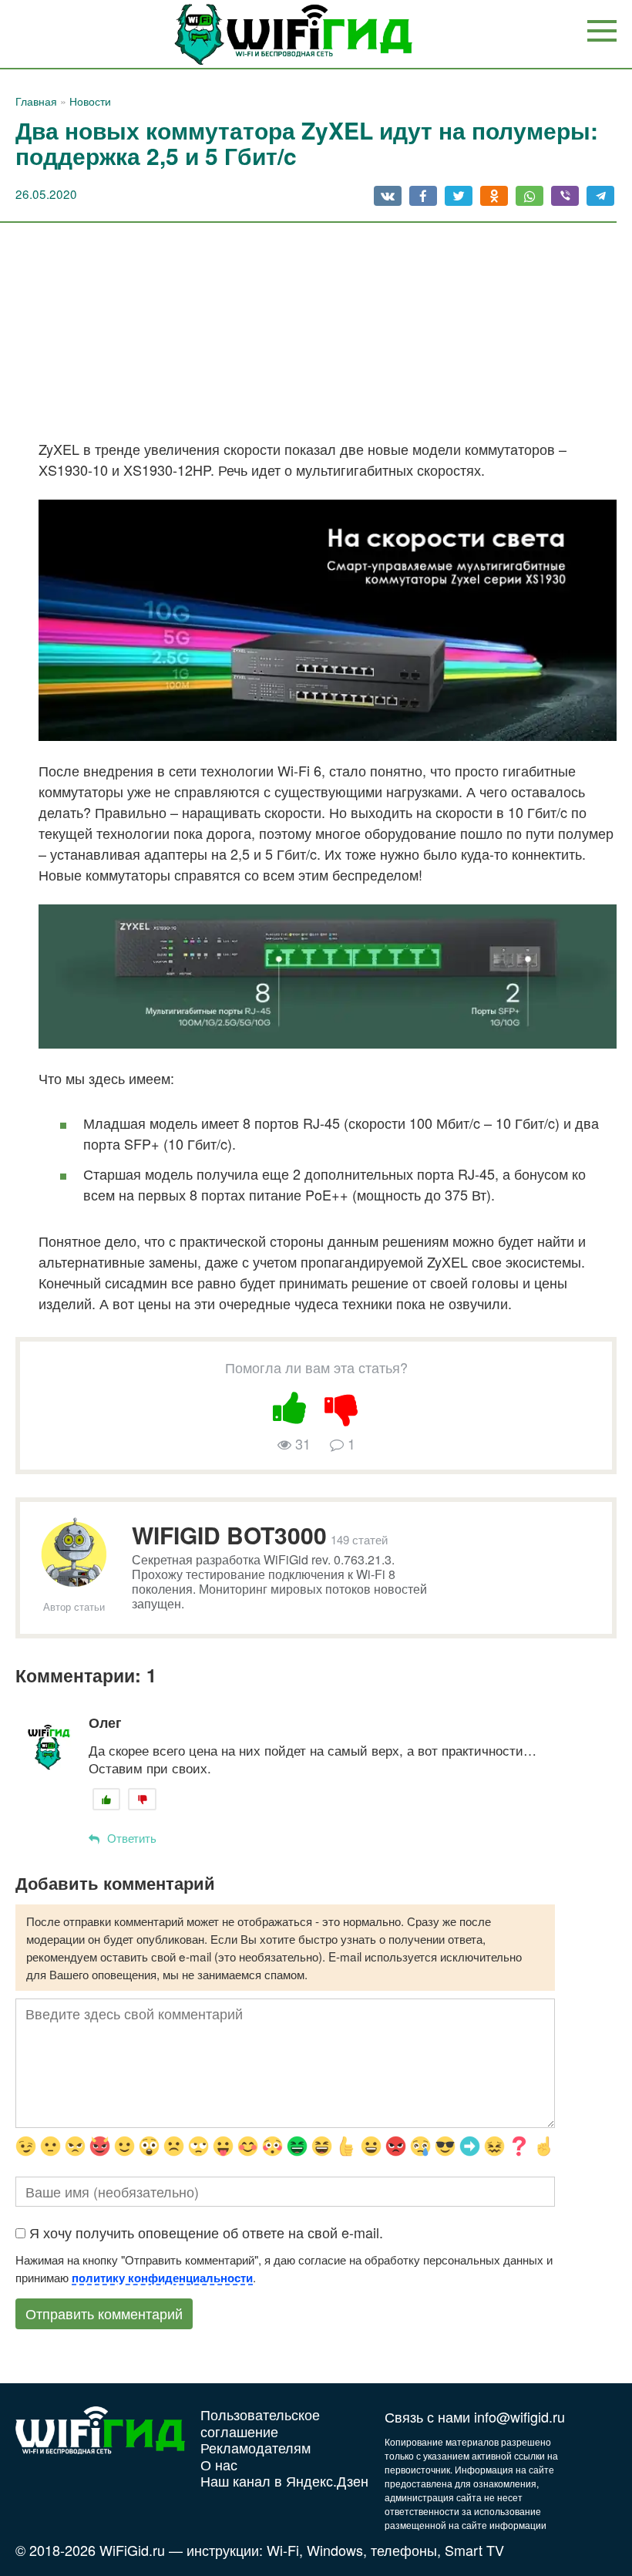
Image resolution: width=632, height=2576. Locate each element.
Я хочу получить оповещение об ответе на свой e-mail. (206, 2232)
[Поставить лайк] (291, 1405)
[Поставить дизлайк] (342, 1405)
